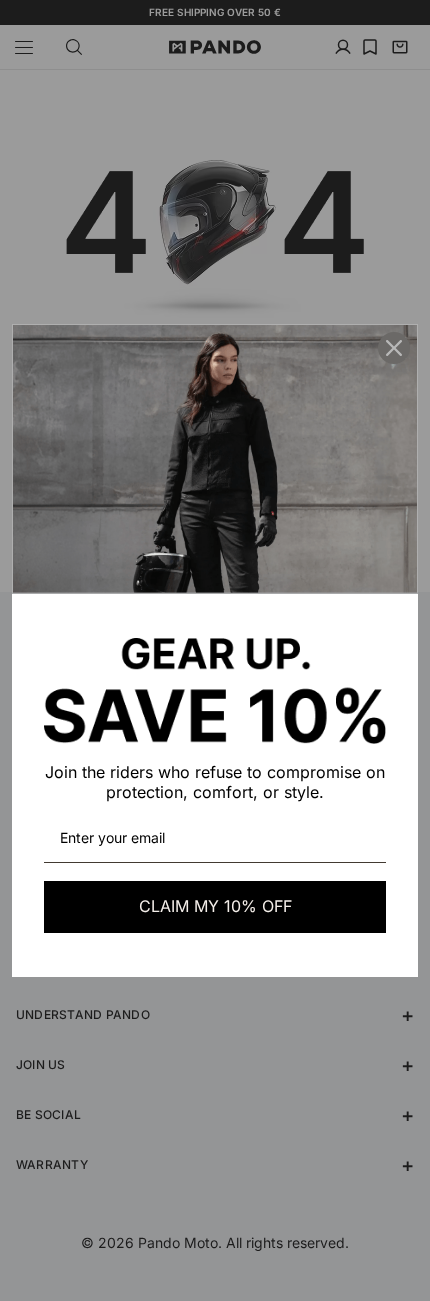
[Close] (394, 348)
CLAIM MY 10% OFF (215, 906)
